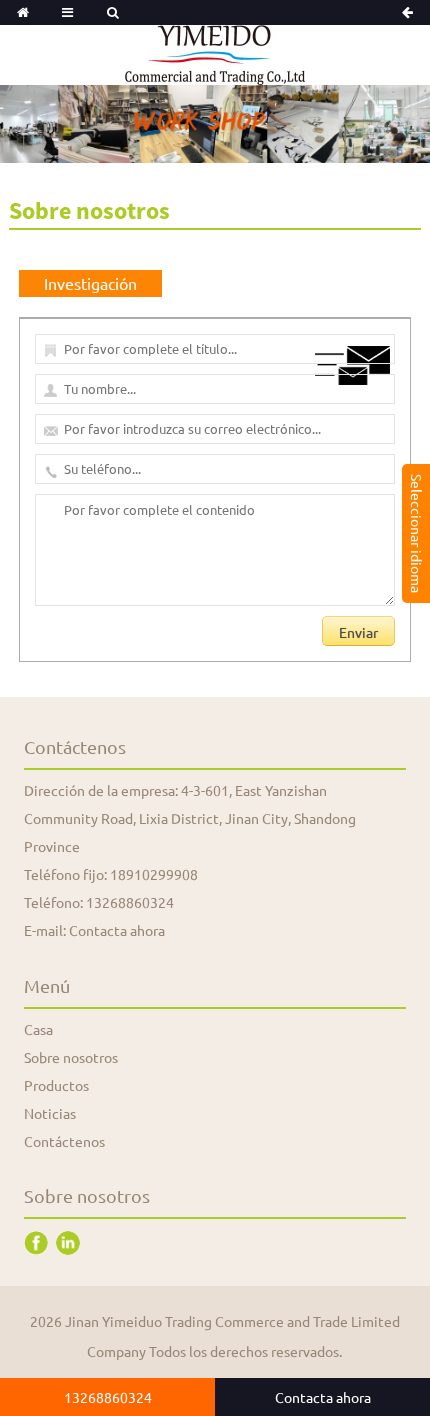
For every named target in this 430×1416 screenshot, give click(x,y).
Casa (38, 1029)
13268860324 (130, 902)
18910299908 (154, 874)
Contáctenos (64, 1141)
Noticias (50, 1113)
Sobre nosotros (71, 1057)
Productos (56, 1085)
